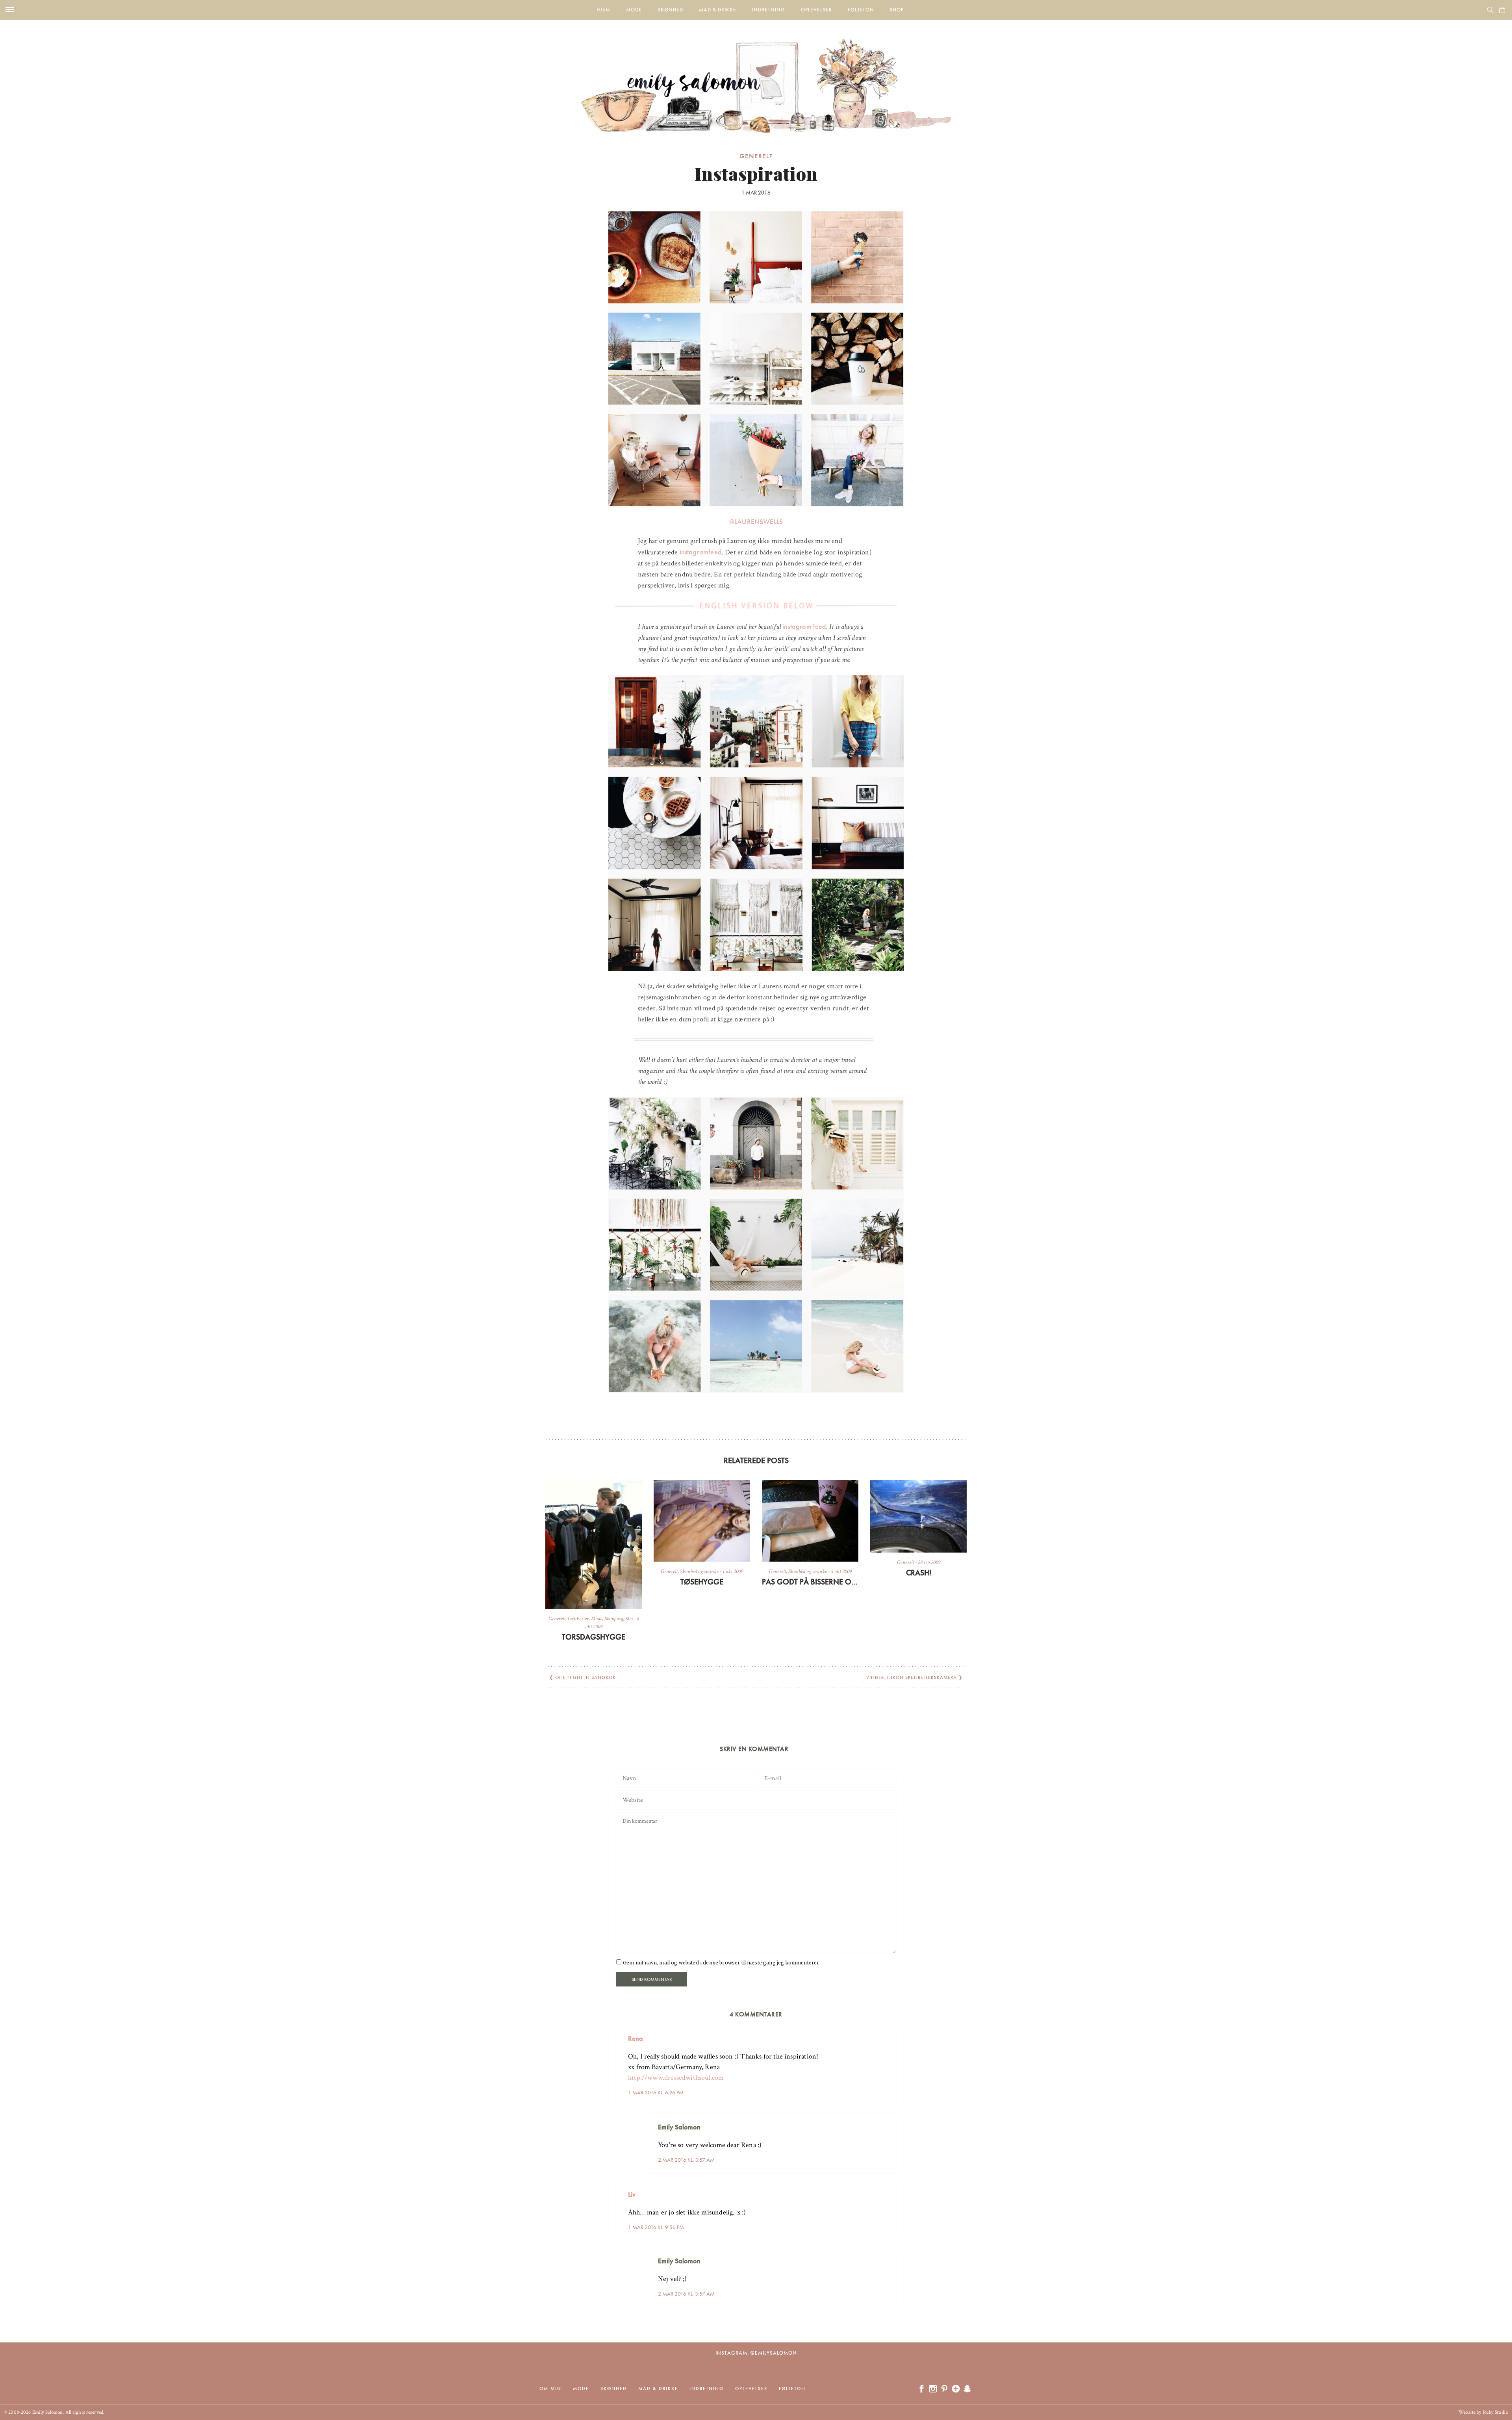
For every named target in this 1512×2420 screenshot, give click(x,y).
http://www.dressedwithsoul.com (676, 2078)
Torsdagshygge (594, 1637)
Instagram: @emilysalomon (756, 2353)
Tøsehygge (702, 1582)
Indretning (769, 10)
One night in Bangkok (586, 1677)
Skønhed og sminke (699, 1571)
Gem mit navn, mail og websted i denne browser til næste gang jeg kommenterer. (721, 1963)
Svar (887, 2032)
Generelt (756, 156)
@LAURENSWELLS (756, 522)
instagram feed (804, 626)
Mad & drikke (718, 10)
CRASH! (919, 1573)
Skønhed (670, 10)
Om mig (550, 2388)
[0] (1502, 10)
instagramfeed (701, 552)
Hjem (603, 10)
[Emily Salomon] (756, 76)
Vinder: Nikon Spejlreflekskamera (912, 1677)
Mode (634, 10)
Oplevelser (816, 10)
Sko (629, 1619)
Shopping (614, 1619)
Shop (897, 10)
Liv (632, 2194)
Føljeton (861, 10)
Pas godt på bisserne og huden (810, 1582)
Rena (636, 2038)
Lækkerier (578, 1619)
